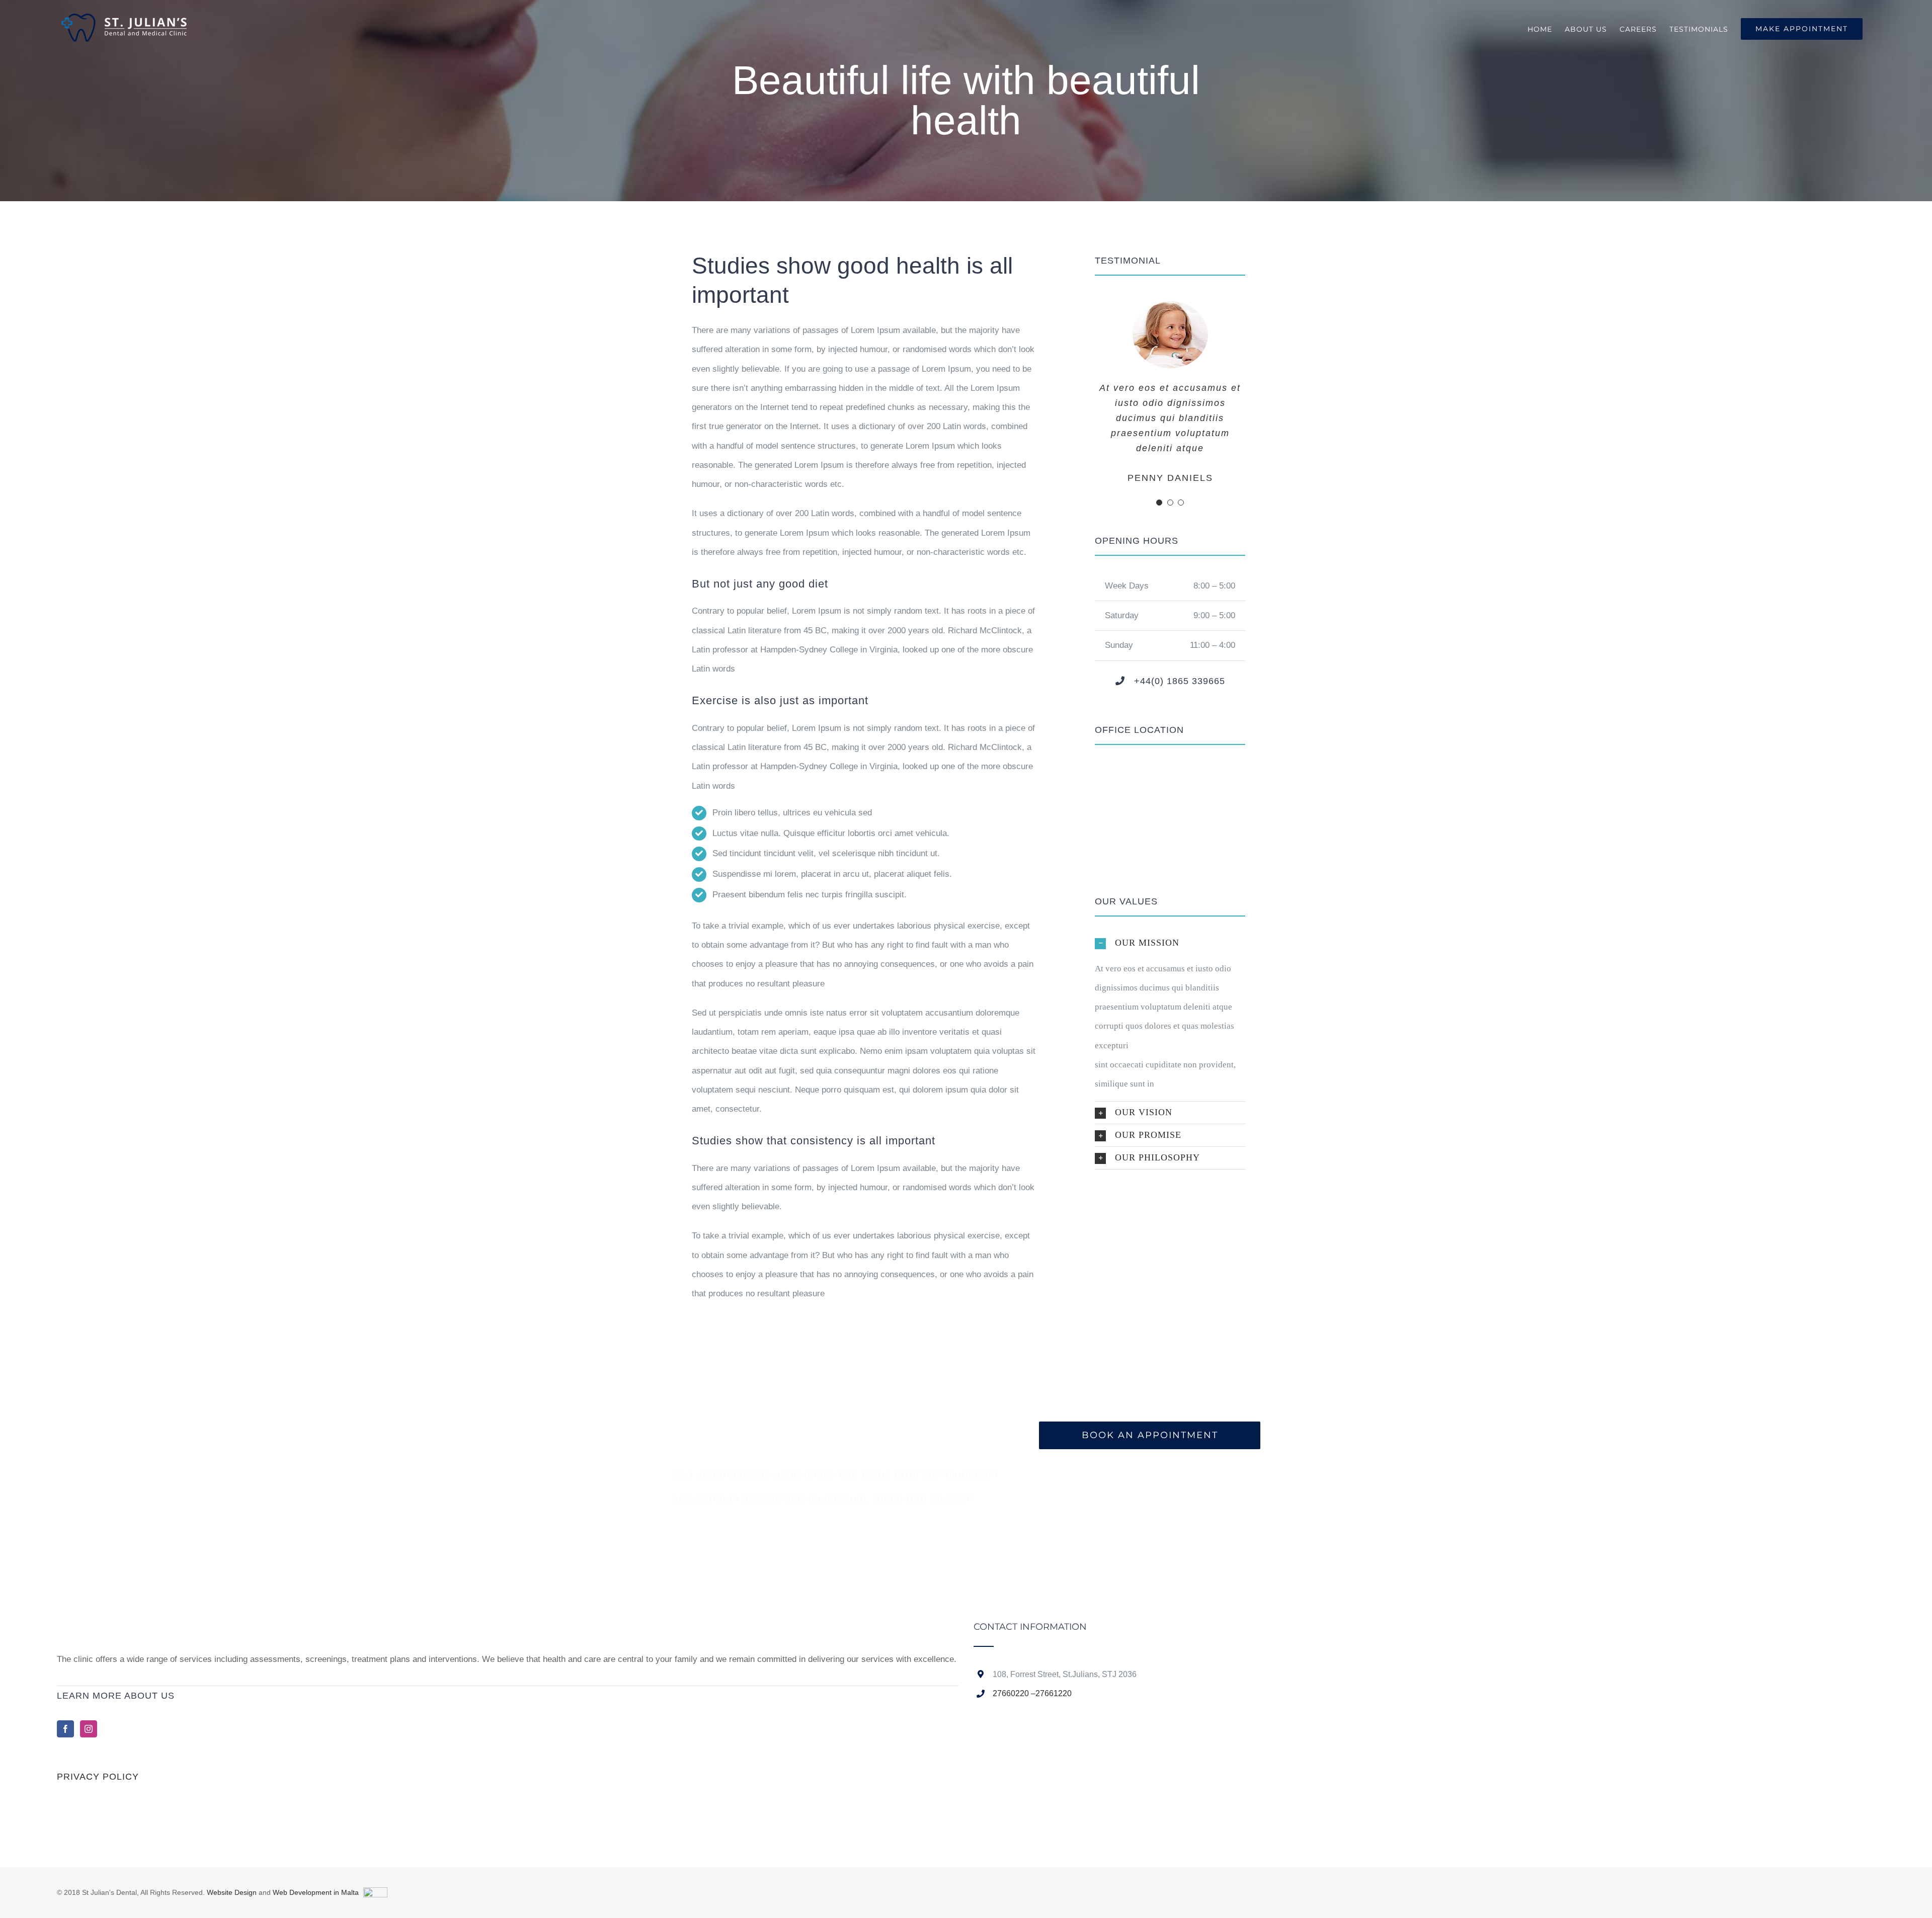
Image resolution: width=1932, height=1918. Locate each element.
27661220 (1054, 1693)
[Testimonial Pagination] (1159, 503)
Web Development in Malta (316, 1892)
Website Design (232, 1892)
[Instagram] (89, 1729)
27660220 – (1014, 1693)
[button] (1170, 943)
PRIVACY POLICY (98, 1777)
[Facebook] (65, 1729)
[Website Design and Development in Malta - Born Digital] (375, 1895)
